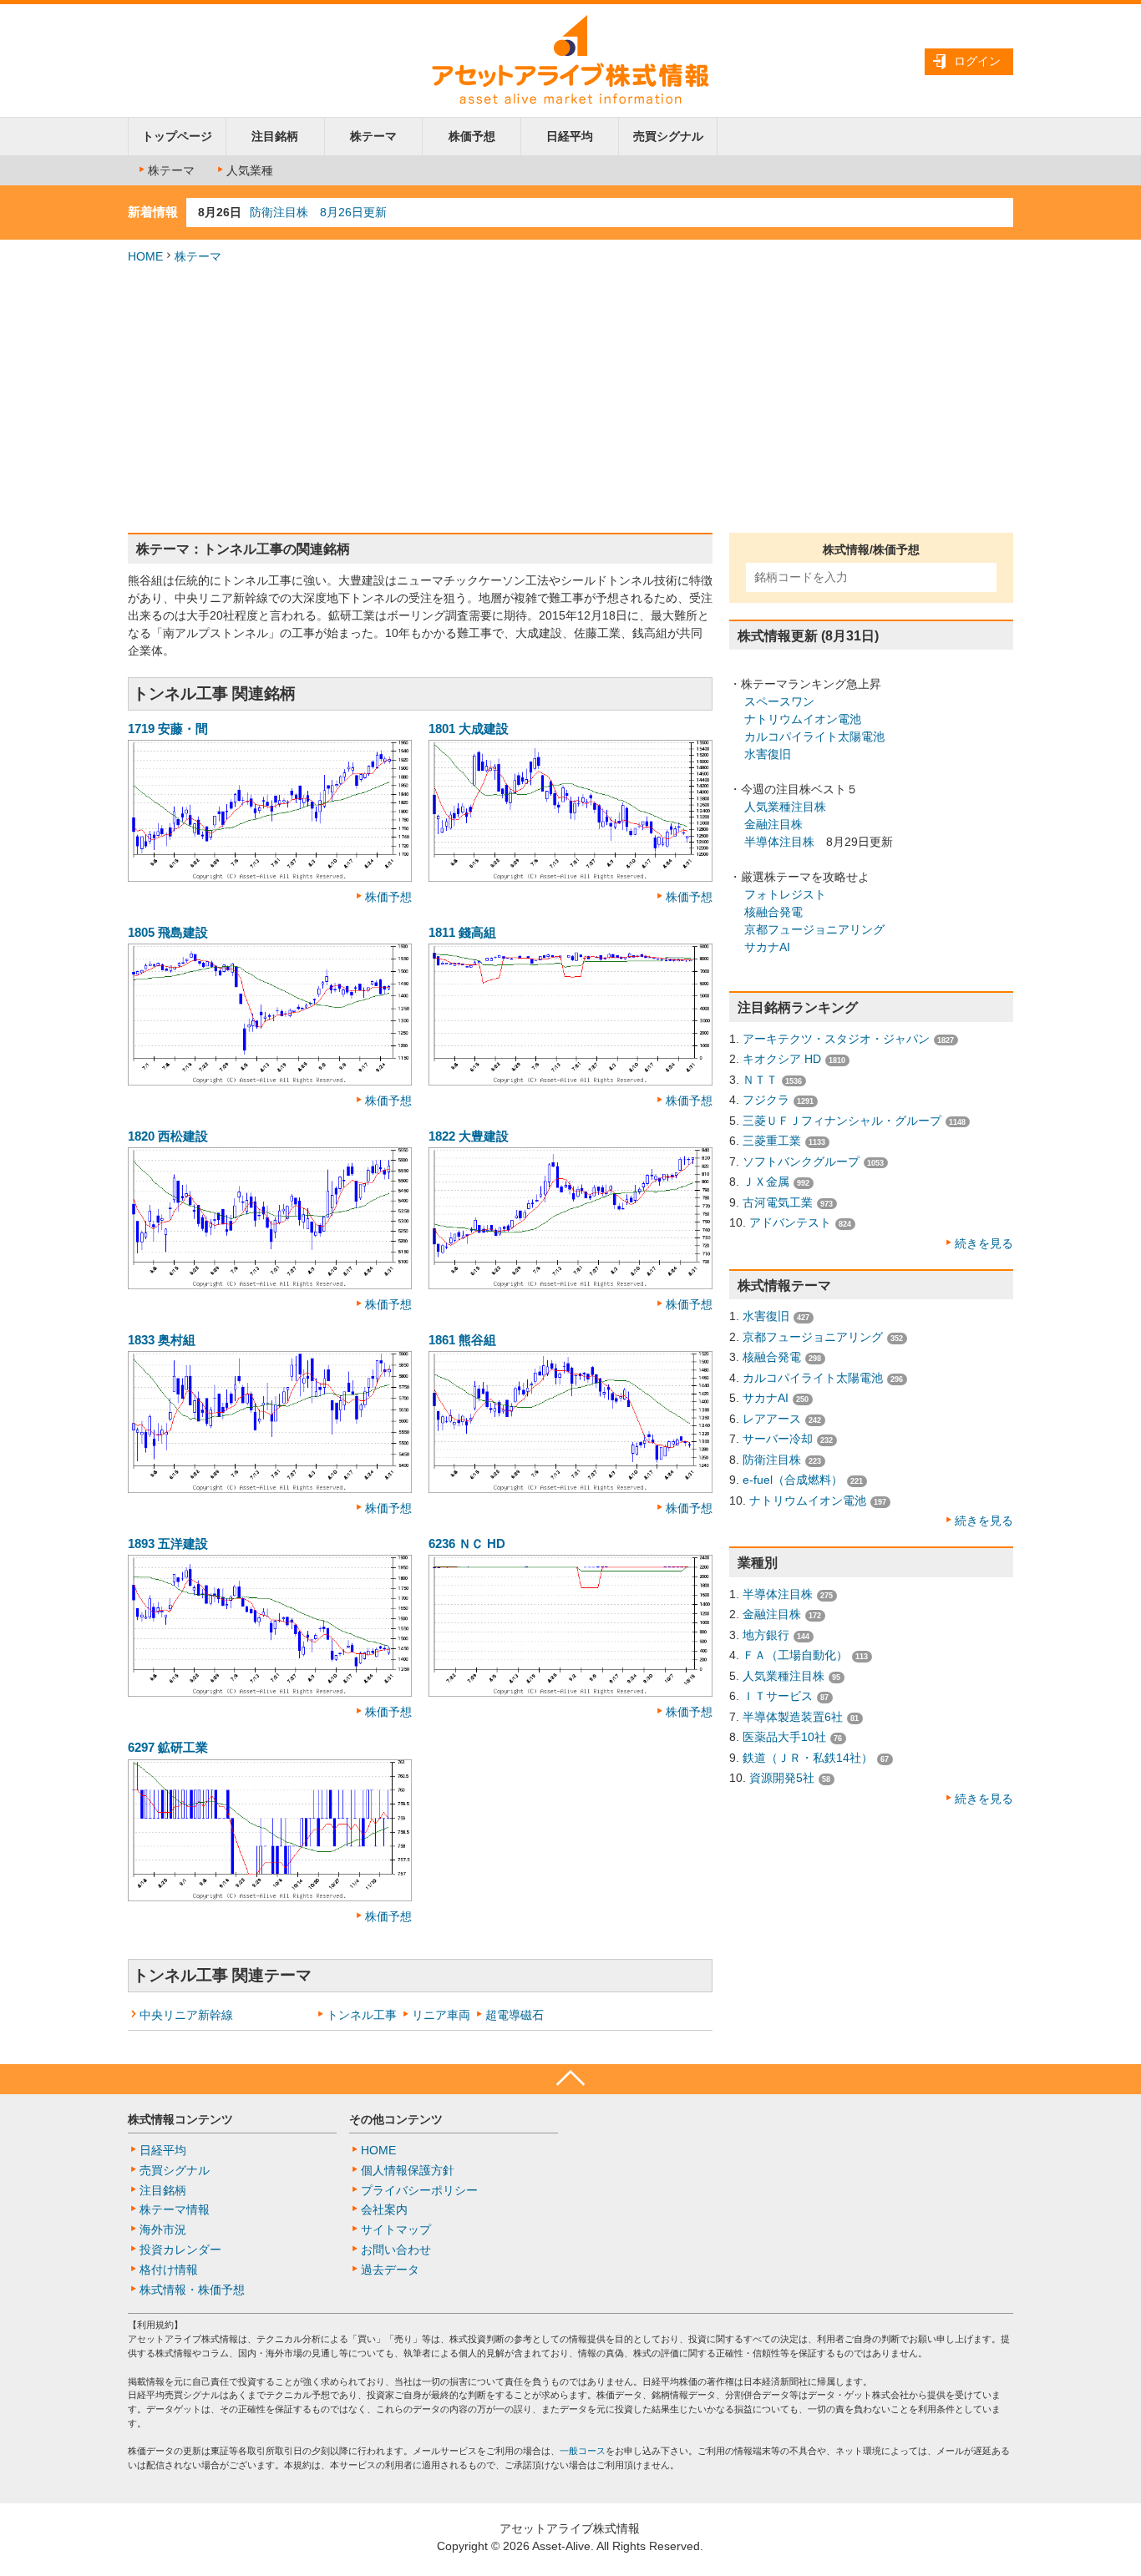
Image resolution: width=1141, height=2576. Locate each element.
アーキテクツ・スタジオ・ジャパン (836, 1039)
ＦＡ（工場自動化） (795, 1655)
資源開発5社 (782, 1778)
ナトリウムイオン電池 (803, 719)
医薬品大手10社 (784, 1737)
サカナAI (767, 947)
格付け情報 (169, 2270)
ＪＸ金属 (766, 1182)
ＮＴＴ (760, 1080)
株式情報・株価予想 (192, 2290)
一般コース (583, 2451)
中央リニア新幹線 (186, 2015)
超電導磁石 (515, 2015)
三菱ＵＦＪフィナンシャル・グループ (842, 1121)
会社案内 (384, 2209)
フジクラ (766, 1100)
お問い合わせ (396, 2250)
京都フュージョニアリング (814, 929)
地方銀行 (766, 1635)
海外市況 (163, 2229)
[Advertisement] (570, 399)
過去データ (390, 2270)
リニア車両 (441, 2015)
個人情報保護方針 (408, 2170)
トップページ (177, 136)
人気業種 (250, 170)
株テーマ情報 (175, 2209)
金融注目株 (773, 824)
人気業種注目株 (785, 807)
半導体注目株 (779, 842)
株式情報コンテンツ (180, 2119)
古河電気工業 (778, 1202)
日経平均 (570, 136)
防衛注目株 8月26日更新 (318, 212)
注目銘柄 (275, 136)
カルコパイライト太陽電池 (814, 736)
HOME (145, 256)
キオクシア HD (782, 1059)
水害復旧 (768, 754)
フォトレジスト (785, 894)
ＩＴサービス (778, 1696)
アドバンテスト (790, 1222)
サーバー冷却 (778, 1439)
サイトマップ (396, 2229)
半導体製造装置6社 (793, 1717)
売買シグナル (668, 136)
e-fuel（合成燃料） (793, 1480)
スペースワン (779, 701)
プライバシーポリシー (419, 2190)
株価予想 (472, 136)
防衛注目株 (772, 1460)
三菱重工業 (772, 1141)
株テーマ (373, 136)
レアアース (772, 1419)
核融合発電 (773, 912)
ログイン (977, 61)
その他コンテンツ (396, 2119)
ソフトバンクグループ (801, 1161)
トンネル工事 (362, 2015)
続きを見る (984, 1243)
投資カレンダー (180, 2250)
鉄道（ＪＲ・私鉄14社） (808, 1758)
